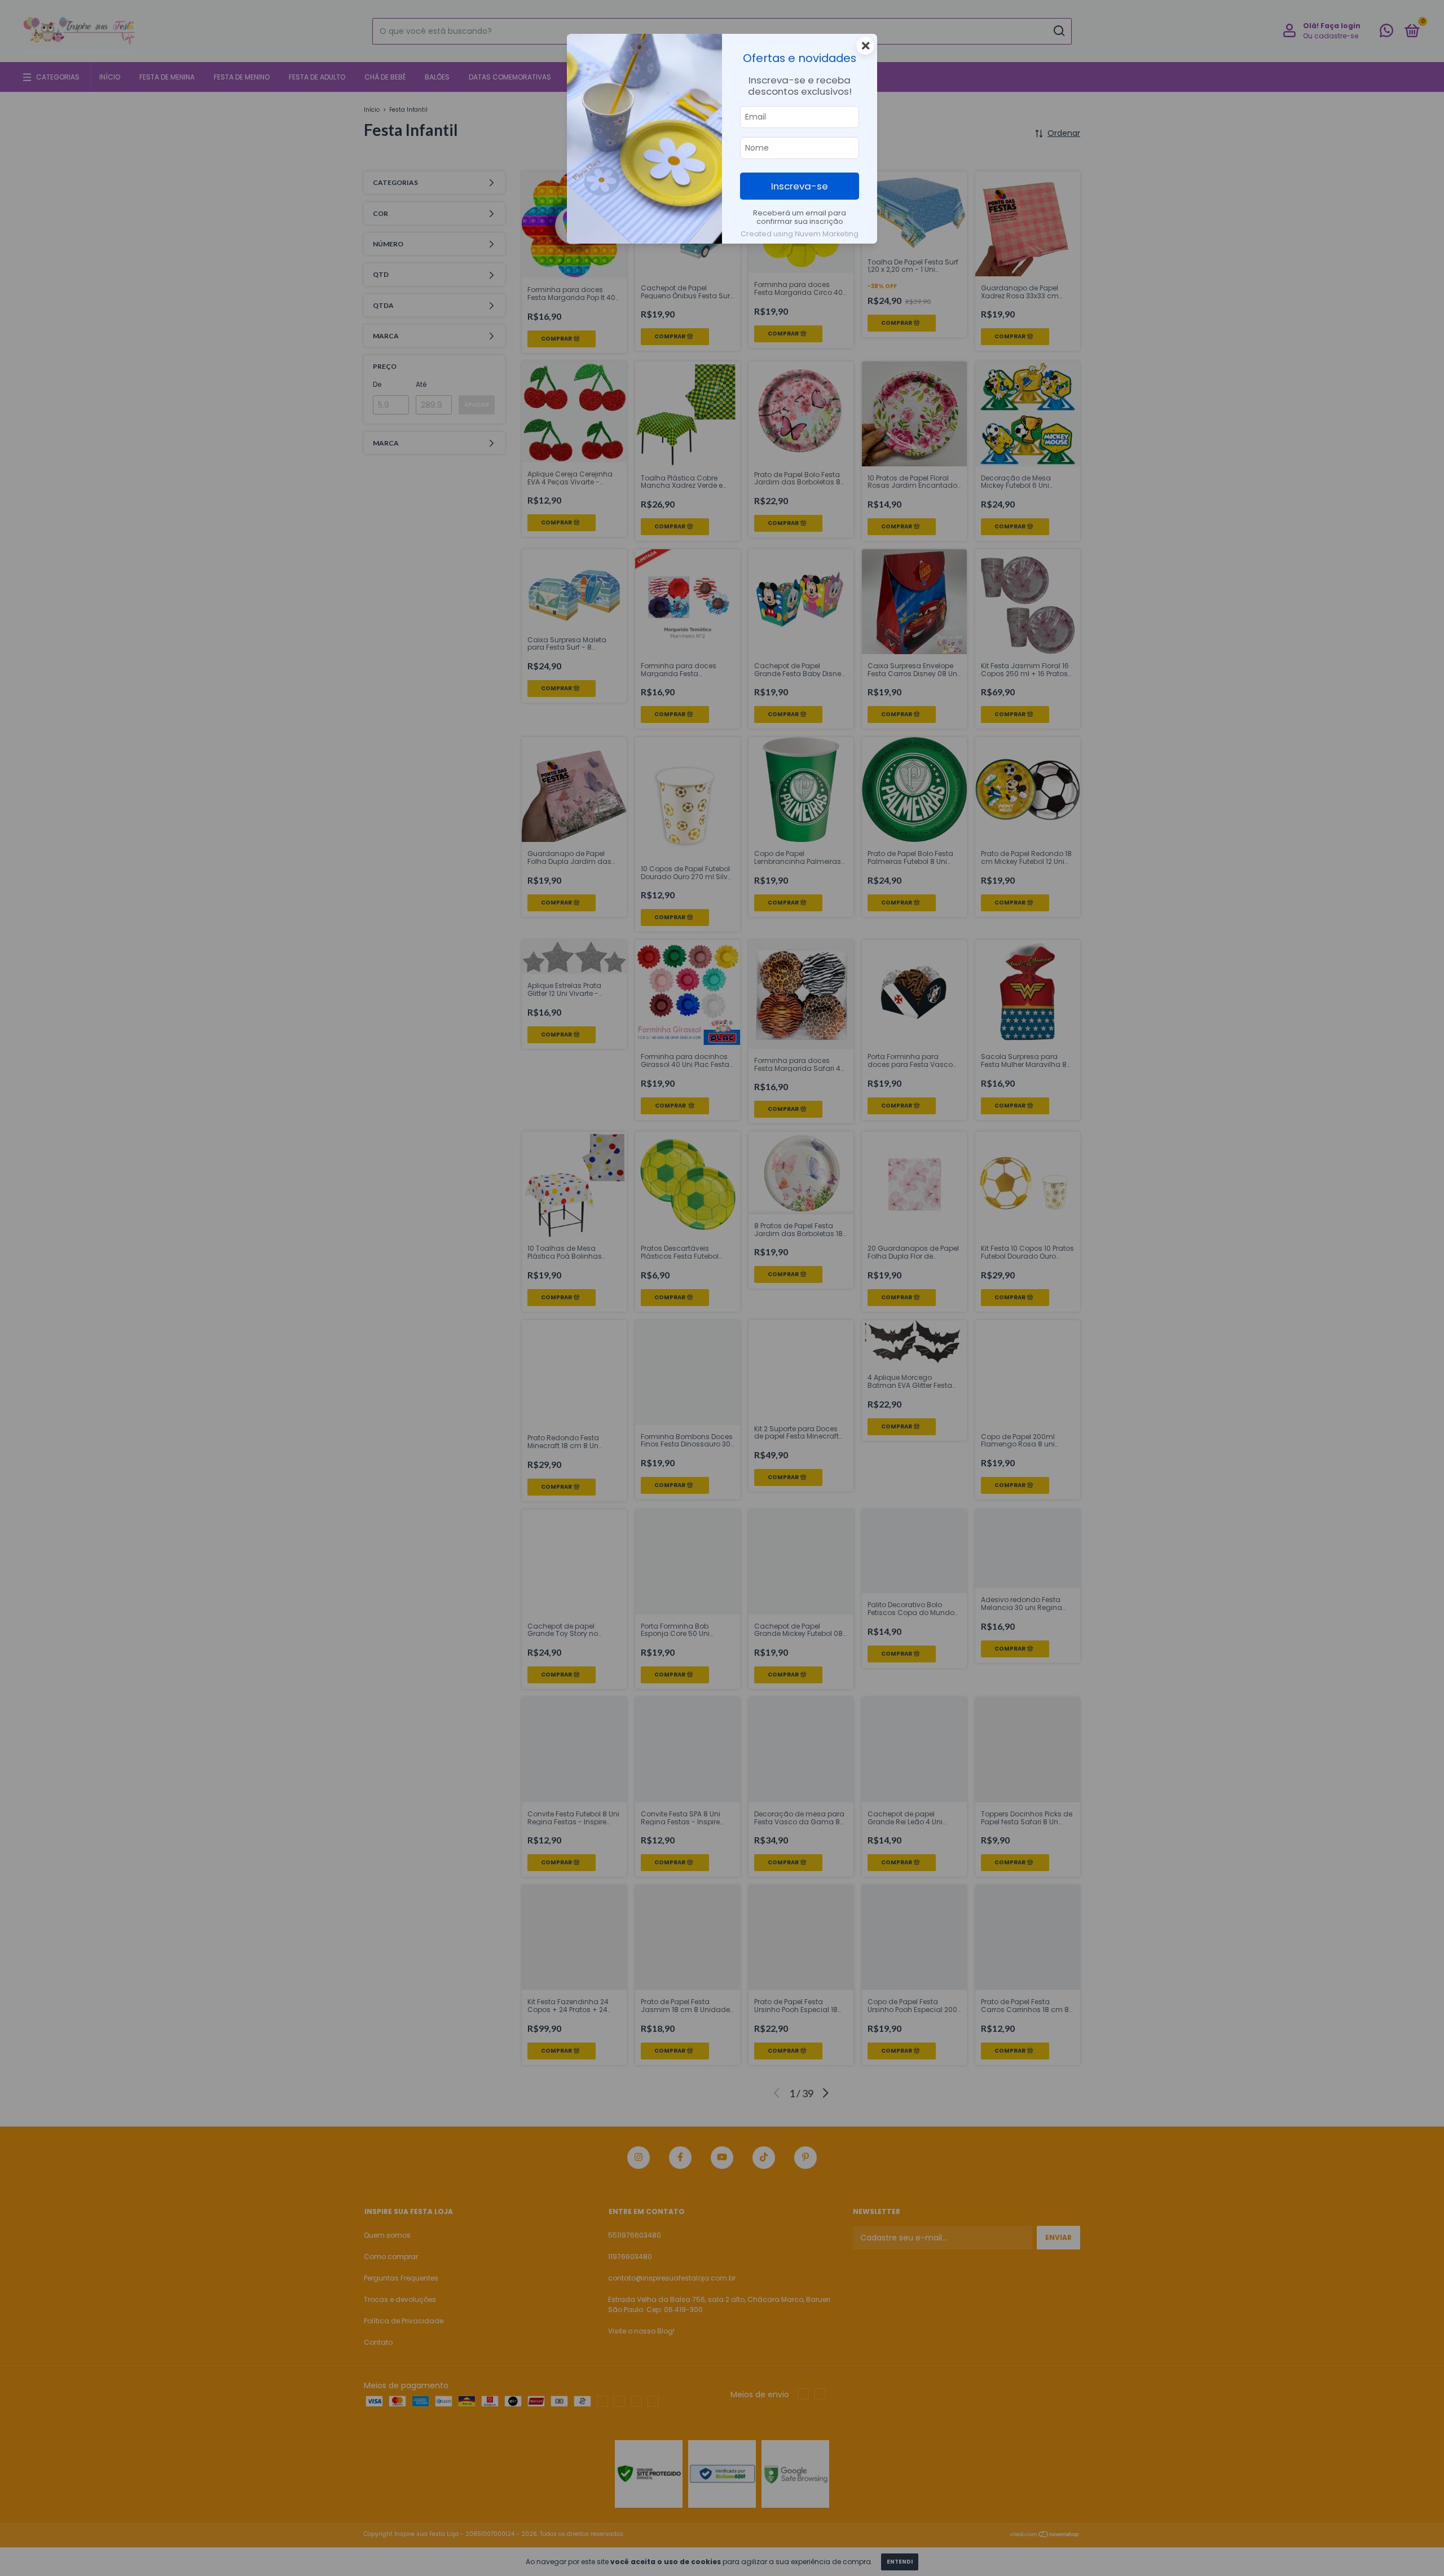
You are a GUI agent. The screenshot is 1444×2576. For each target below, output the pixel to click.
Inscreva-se (800, 186)
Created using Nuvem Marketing (800, 234)
